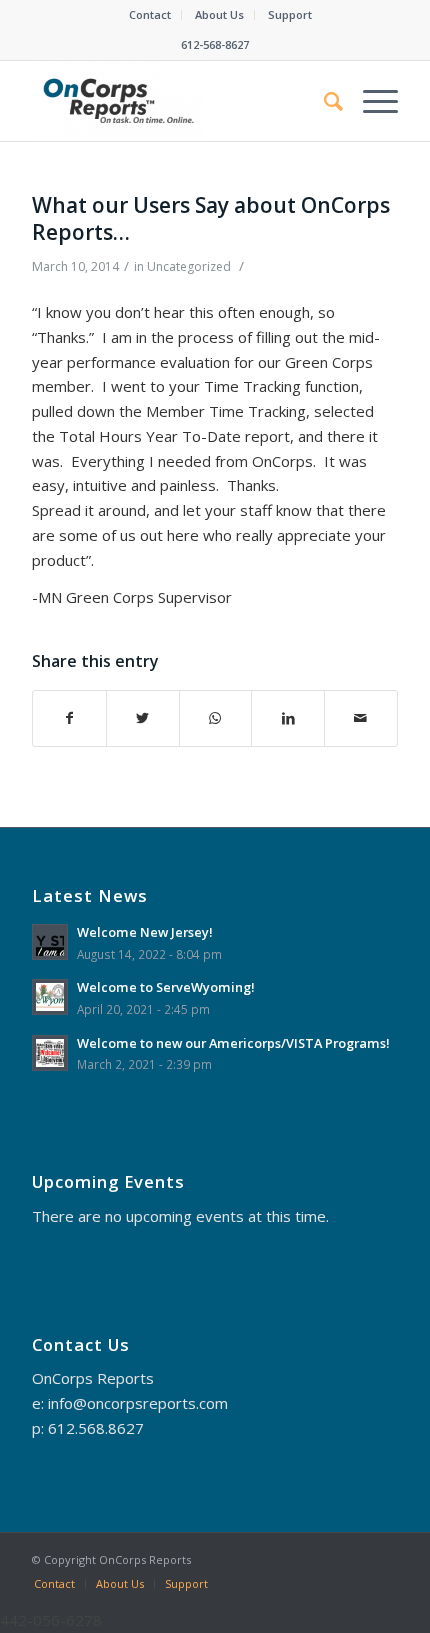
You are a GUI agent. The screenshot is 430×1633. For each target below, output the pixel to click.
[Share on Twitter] (143, 718)
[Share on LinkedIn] (288, 718)
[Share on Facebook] (69, 718)
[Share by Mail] (361, 718)
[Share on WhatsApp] (216, 718)
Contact (150, 14)
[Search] (323, 101)
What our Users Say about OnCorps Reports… (211, 218)
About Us (219, 14)
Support (290, 14)
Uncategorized (189, 266)
